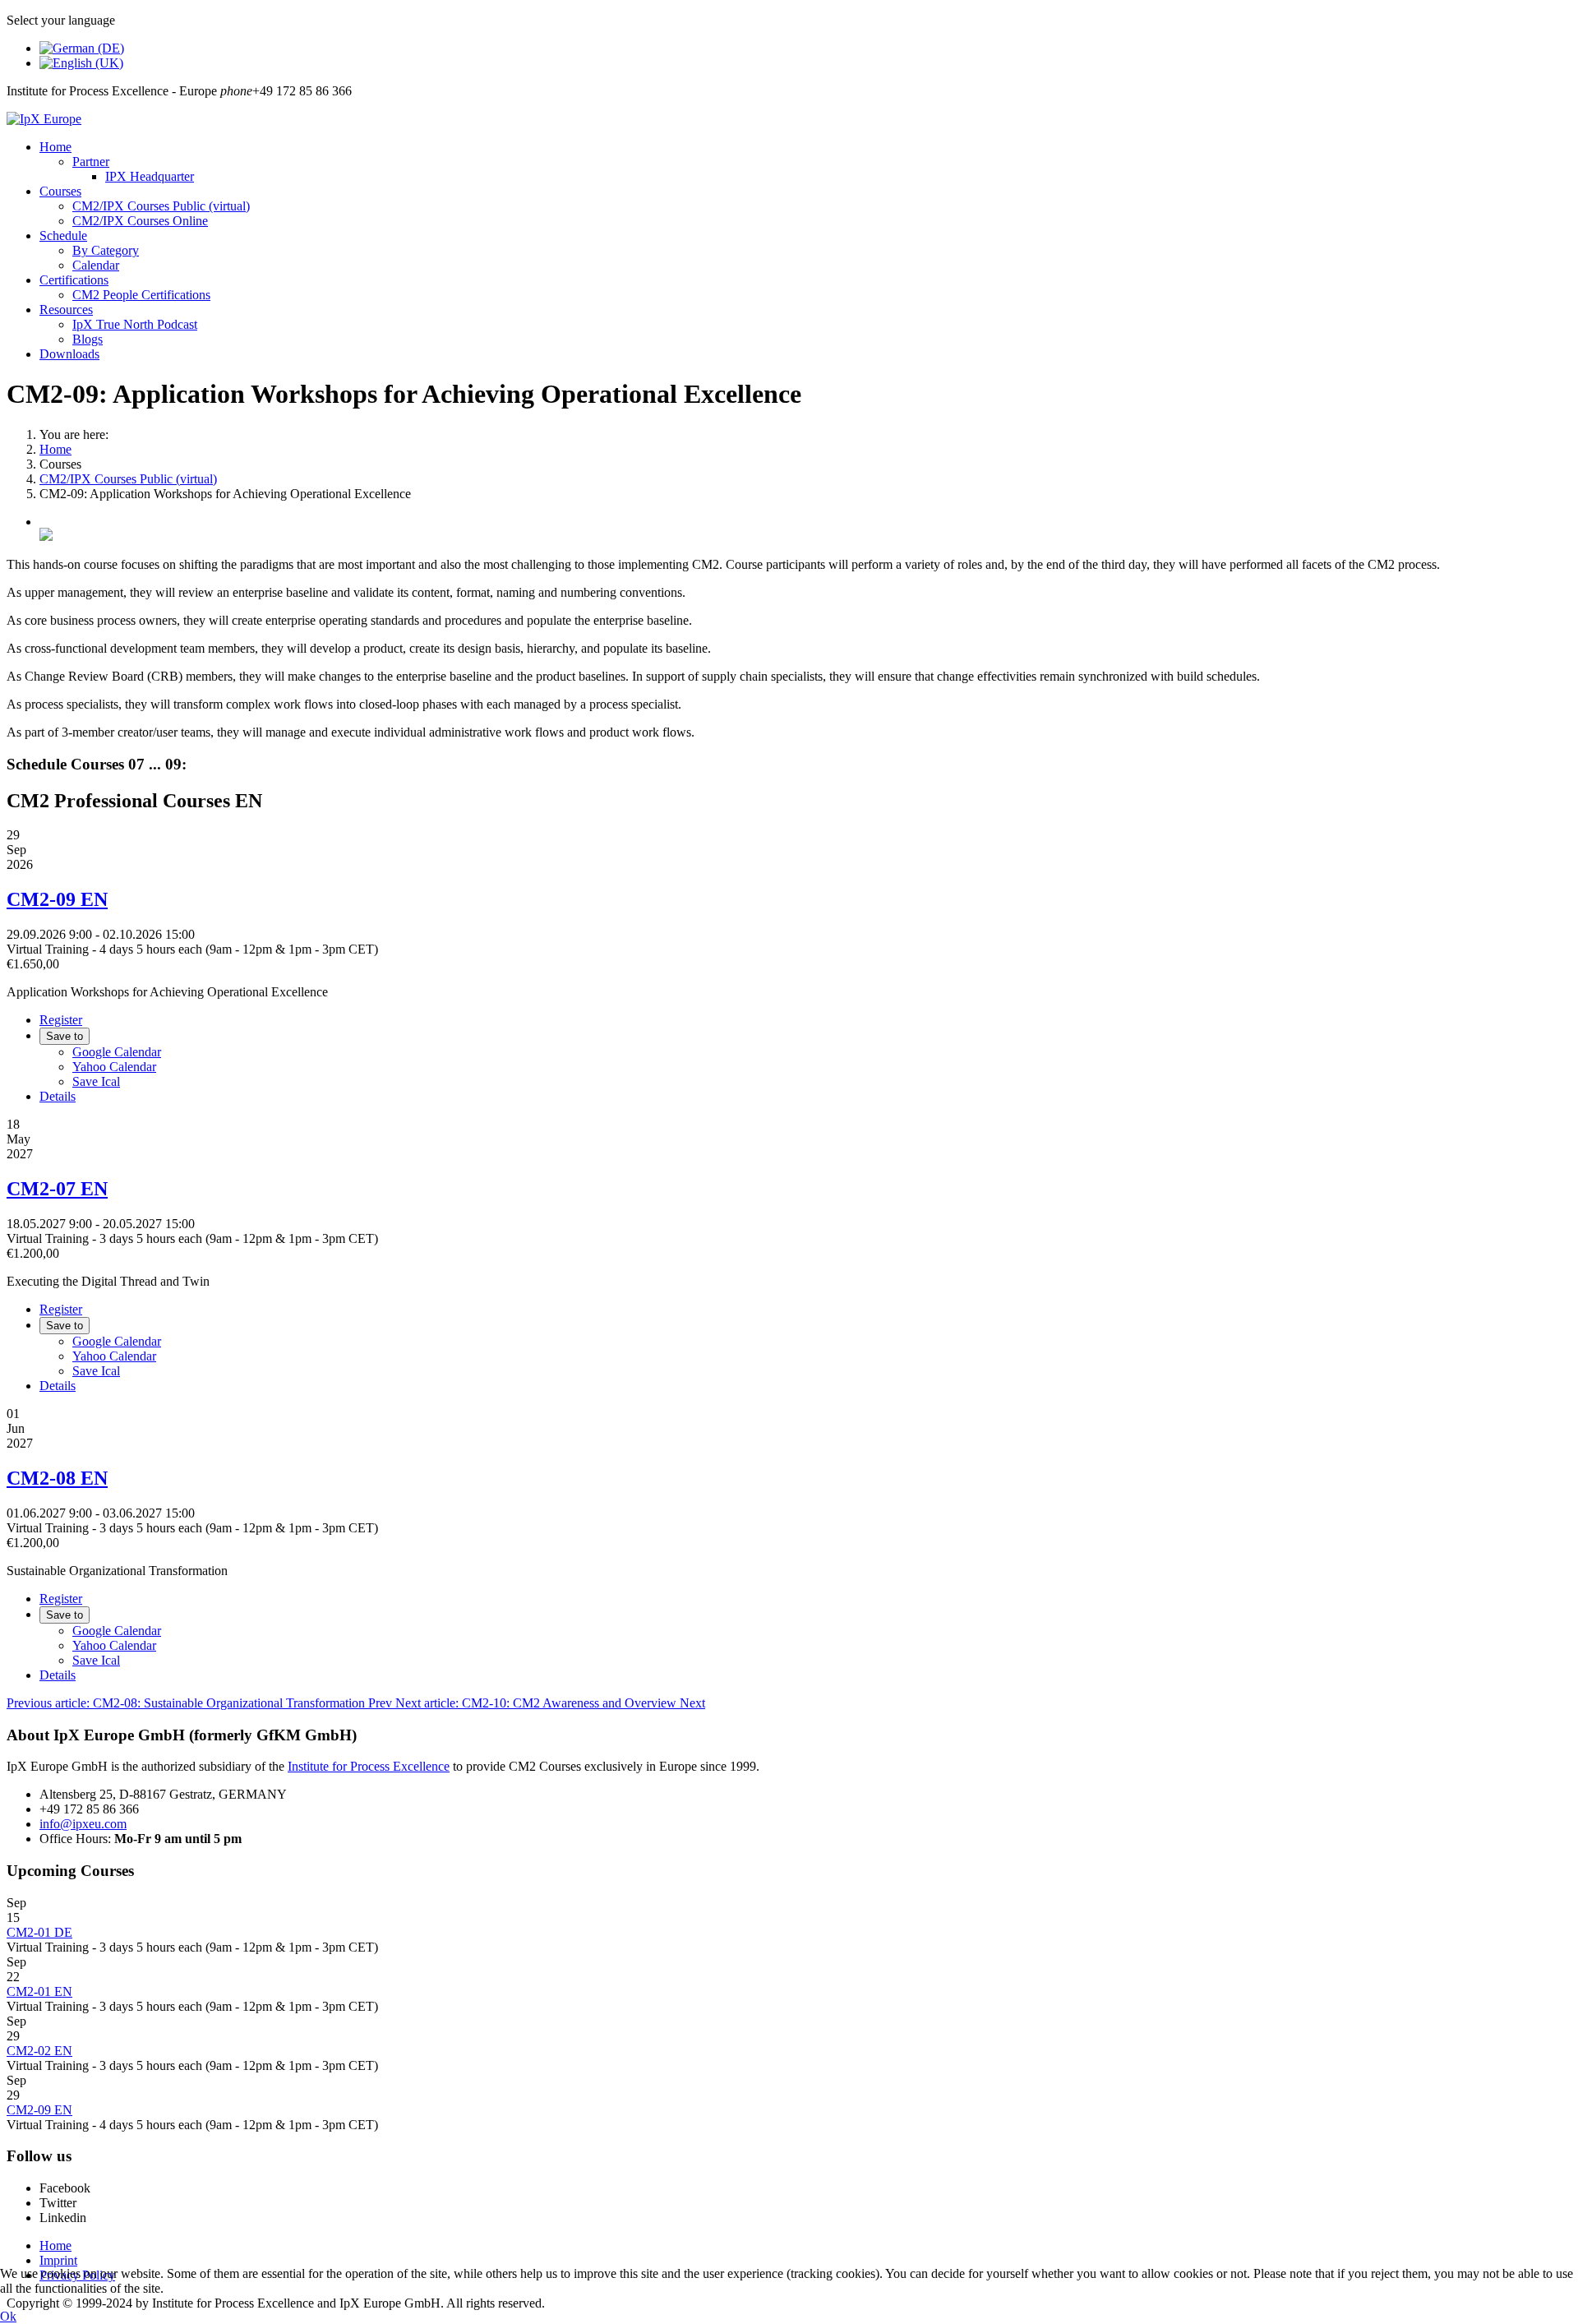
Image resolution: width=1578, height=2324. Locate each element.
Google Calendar (117, 1052)
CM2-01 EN (39, 1991)
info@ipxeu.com (83, 1824)
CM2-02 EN (39, 2051)
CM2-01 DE (39, 1932)
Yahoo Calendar (114, 1067)
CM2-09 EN (57, 899)
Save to (65, 1036)
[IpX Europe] (44, 119)
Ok (8, 2316)
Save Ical (96, 1081)
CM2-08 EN (57, 1478)
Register (61, 1020)
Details (58, 1096)
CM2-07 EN (57, 1189)
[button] (55, 147)
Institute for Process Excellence (369, 1766)
